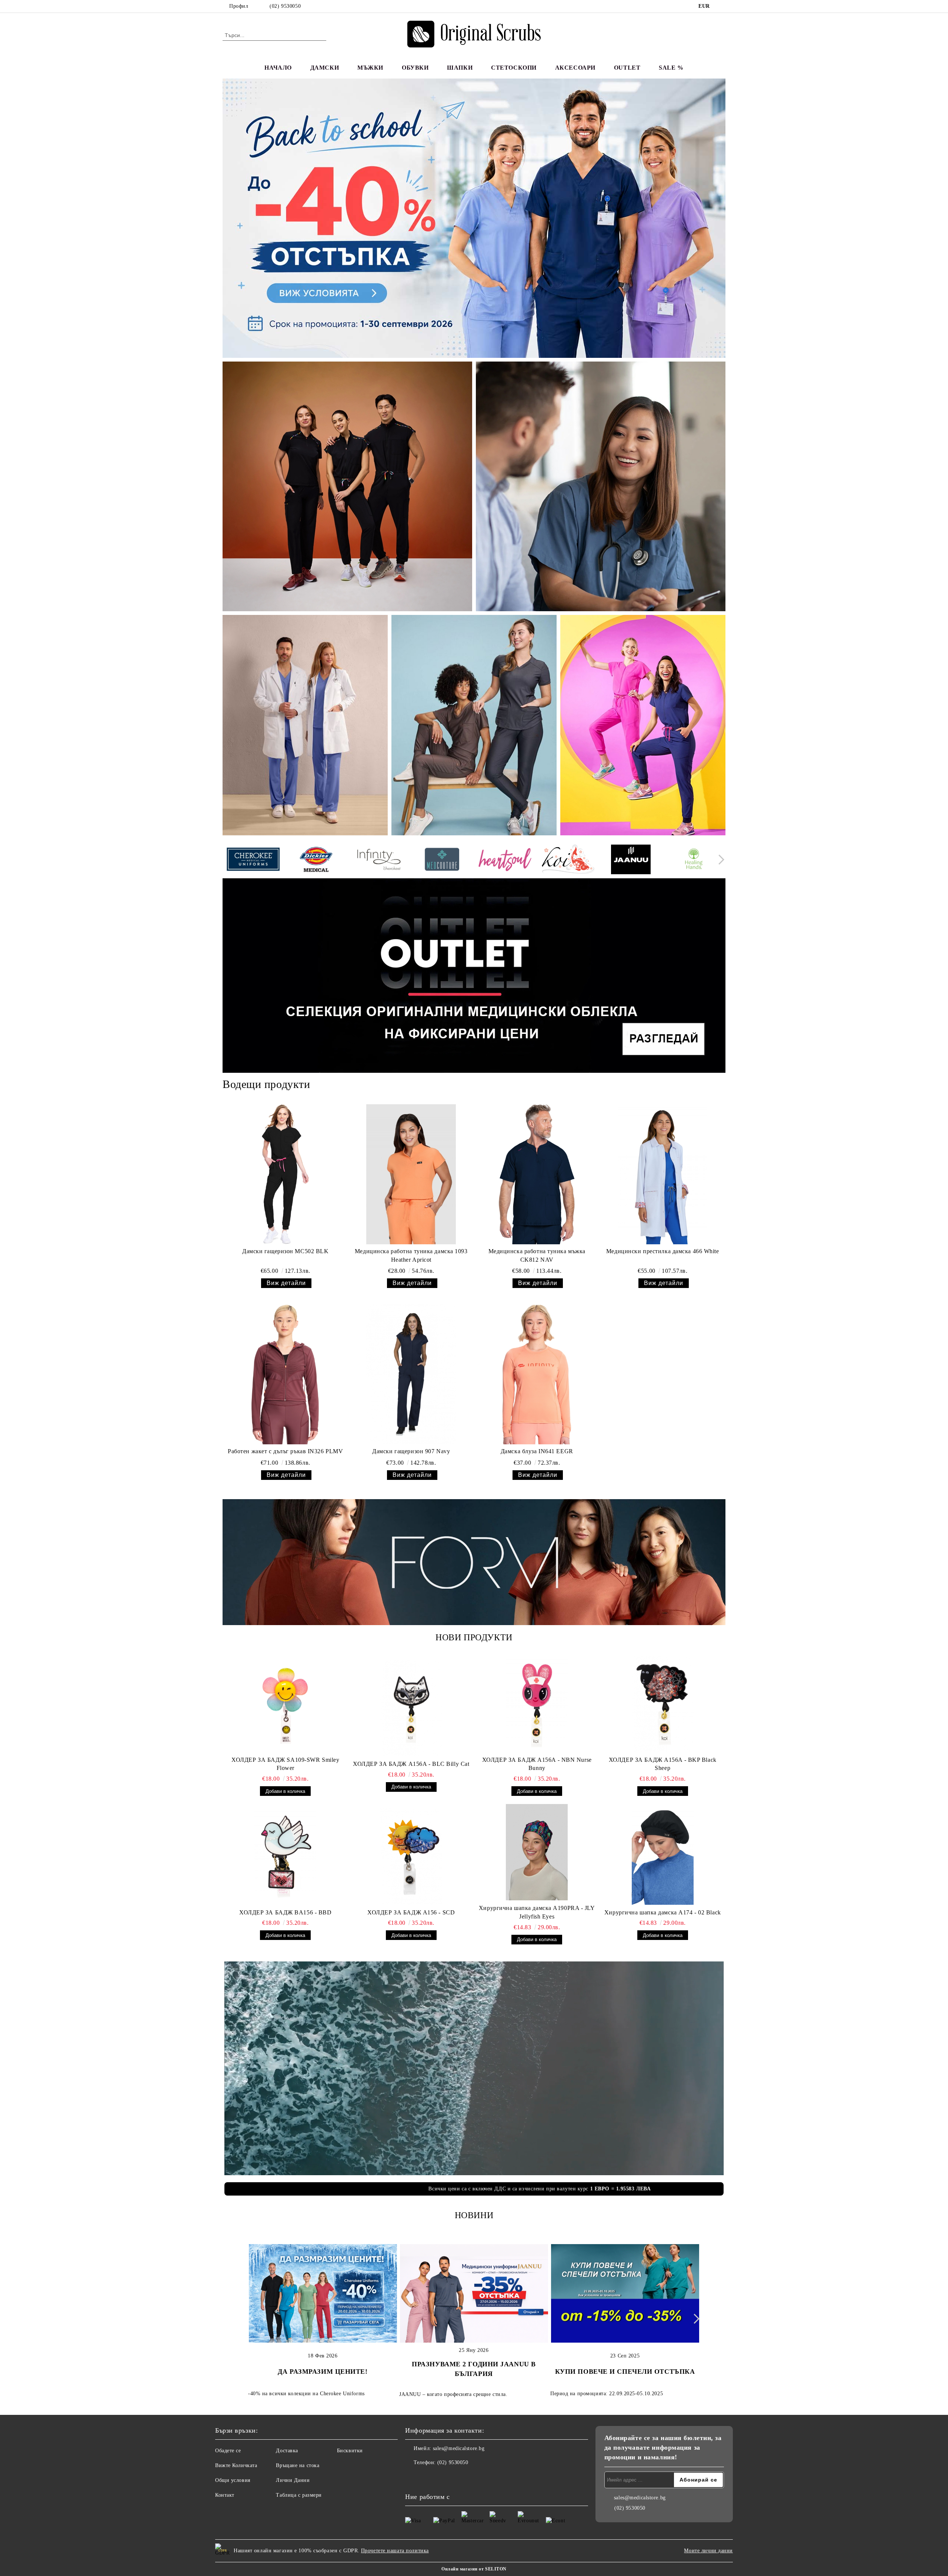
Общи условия (233, 2480)
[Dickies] (316, 861)
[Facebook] (721, 6)
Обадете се (228, 2451)
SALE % (671, 68)
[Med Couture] (442, 860)
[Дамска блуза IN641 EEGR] (537, 1374)
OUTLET (627, 68)
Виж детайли (286, 1283)
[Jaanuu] (631, 861)
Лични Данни (293, 2480)
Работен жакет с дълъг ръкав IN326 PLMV (285, 1451)
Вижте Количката (236, 2465)
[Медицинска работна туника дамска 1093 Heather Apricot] (411, 1174)
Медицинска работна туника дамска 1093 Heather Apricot (411, 1255)
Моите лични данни (708, 2551)
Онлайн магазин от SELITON (474, 2569)
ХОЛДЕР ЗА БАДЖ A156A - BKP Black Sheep (663, 1764)
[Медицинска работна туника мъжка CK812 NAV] (537, 1174)
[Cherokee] (253, 860)
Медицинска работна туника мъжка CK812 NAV (537, 1255)
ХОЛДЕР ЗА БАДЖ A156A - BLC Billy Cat (411, 1764)
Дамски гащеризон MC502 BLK (286, 1251)
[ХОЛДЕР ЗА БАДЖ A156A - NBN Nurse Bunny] (537, 1704)
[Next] (719, 860)
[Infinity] (379, 861)
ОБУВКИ (415, 68)
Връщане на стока (298, 2465)
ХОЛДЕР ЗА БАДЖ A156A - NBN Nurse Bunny (537, 1764)
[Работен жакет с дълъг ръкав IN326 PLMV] (285, 1374)
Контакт (225, 2495)
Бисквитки (350, 2451)
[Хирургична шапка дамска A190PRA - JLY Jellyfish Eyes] (537, 1852)
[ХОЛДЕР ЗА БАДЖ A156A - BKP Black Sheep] (663, 1704)
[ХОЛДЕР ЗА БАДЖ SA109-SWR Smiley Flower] (286, 1704)
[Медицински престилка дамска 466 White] (663, 1174)
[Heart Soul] (505, 860)
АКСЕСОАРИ (575, 68)
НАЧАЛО (278, 68)
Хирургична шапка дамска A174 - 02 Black (663, 1912)
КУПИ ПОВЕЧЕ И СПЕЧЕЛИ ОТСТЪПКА (625, 2372)
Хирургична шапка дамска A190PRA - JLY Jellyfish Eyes (537, 1912)
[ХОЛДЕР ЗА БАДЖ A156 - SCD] (411, 1857)
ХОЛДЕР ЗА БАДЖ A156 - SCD (411, 1912)
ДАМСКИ (325, 68)
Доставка (287, 2451)
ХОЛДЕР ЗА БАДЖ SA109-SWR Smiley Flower (285, 1764)
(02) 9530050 (285, 6)
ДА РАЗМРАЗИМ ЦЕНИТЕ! (323, 2372)
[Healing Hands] (694, 861)
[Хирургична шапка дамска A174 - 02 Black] (663, 1857)
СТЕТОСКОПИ (514, 68)
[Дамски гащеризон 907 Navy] (411, 1374)
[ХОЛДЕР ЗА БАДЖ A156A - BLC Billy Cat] (411, 1708)
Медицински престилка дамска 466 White (663, 1251)
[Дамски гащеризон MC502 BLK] (285, 1174)
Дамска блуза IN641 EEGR (537, 1451)
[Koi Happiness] (568, 860)
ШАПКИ (460, 68)
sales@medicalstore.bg (459, 2448)
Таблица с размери (299, 2495)
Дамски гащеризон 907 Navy (411, 1451)
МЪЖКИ (370, 68)
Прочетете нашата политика (395, 2551)
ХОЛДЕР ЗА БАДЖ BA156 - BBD (286, 1912)
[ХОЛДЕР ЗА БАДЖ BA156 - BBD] (286, 1857)
